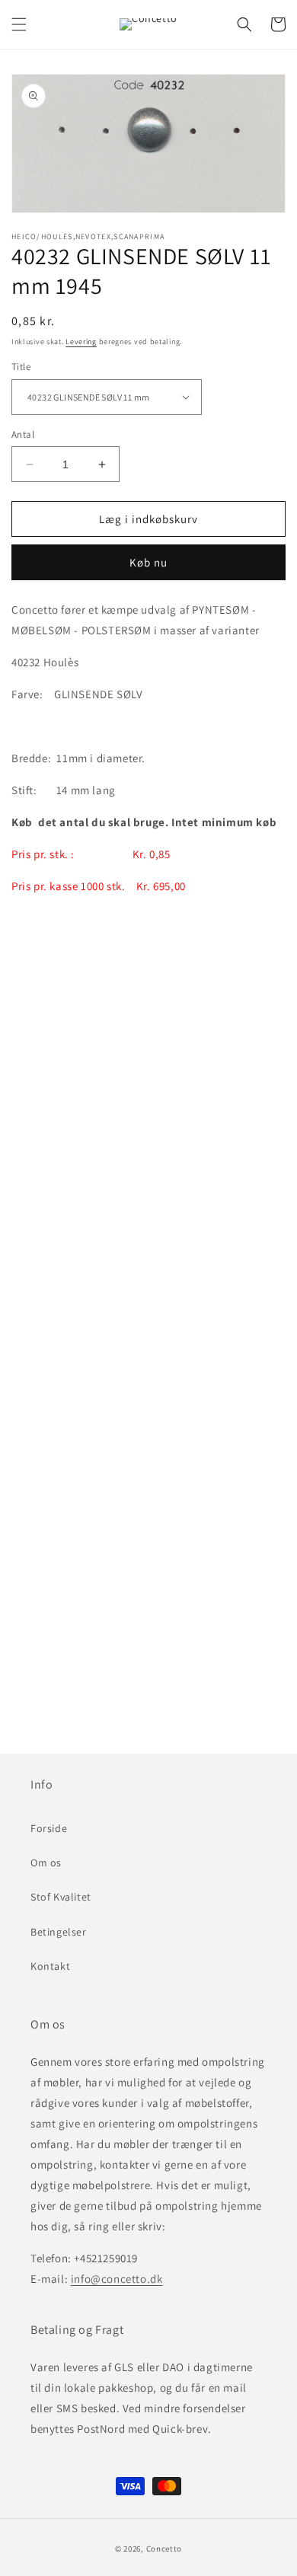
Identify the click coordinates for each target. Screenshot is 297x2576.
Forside (49, 1828)
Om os (46, 1863)
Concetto (164, 2549)
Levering (81, 342)
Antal (23, 434)
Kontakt (50, 1966)
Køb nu (148, 562)
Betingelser (59, 1932)
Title (21, 367)
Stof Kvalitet (61, 1897)
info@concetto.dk (117, 2279)
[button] (19, 24)
